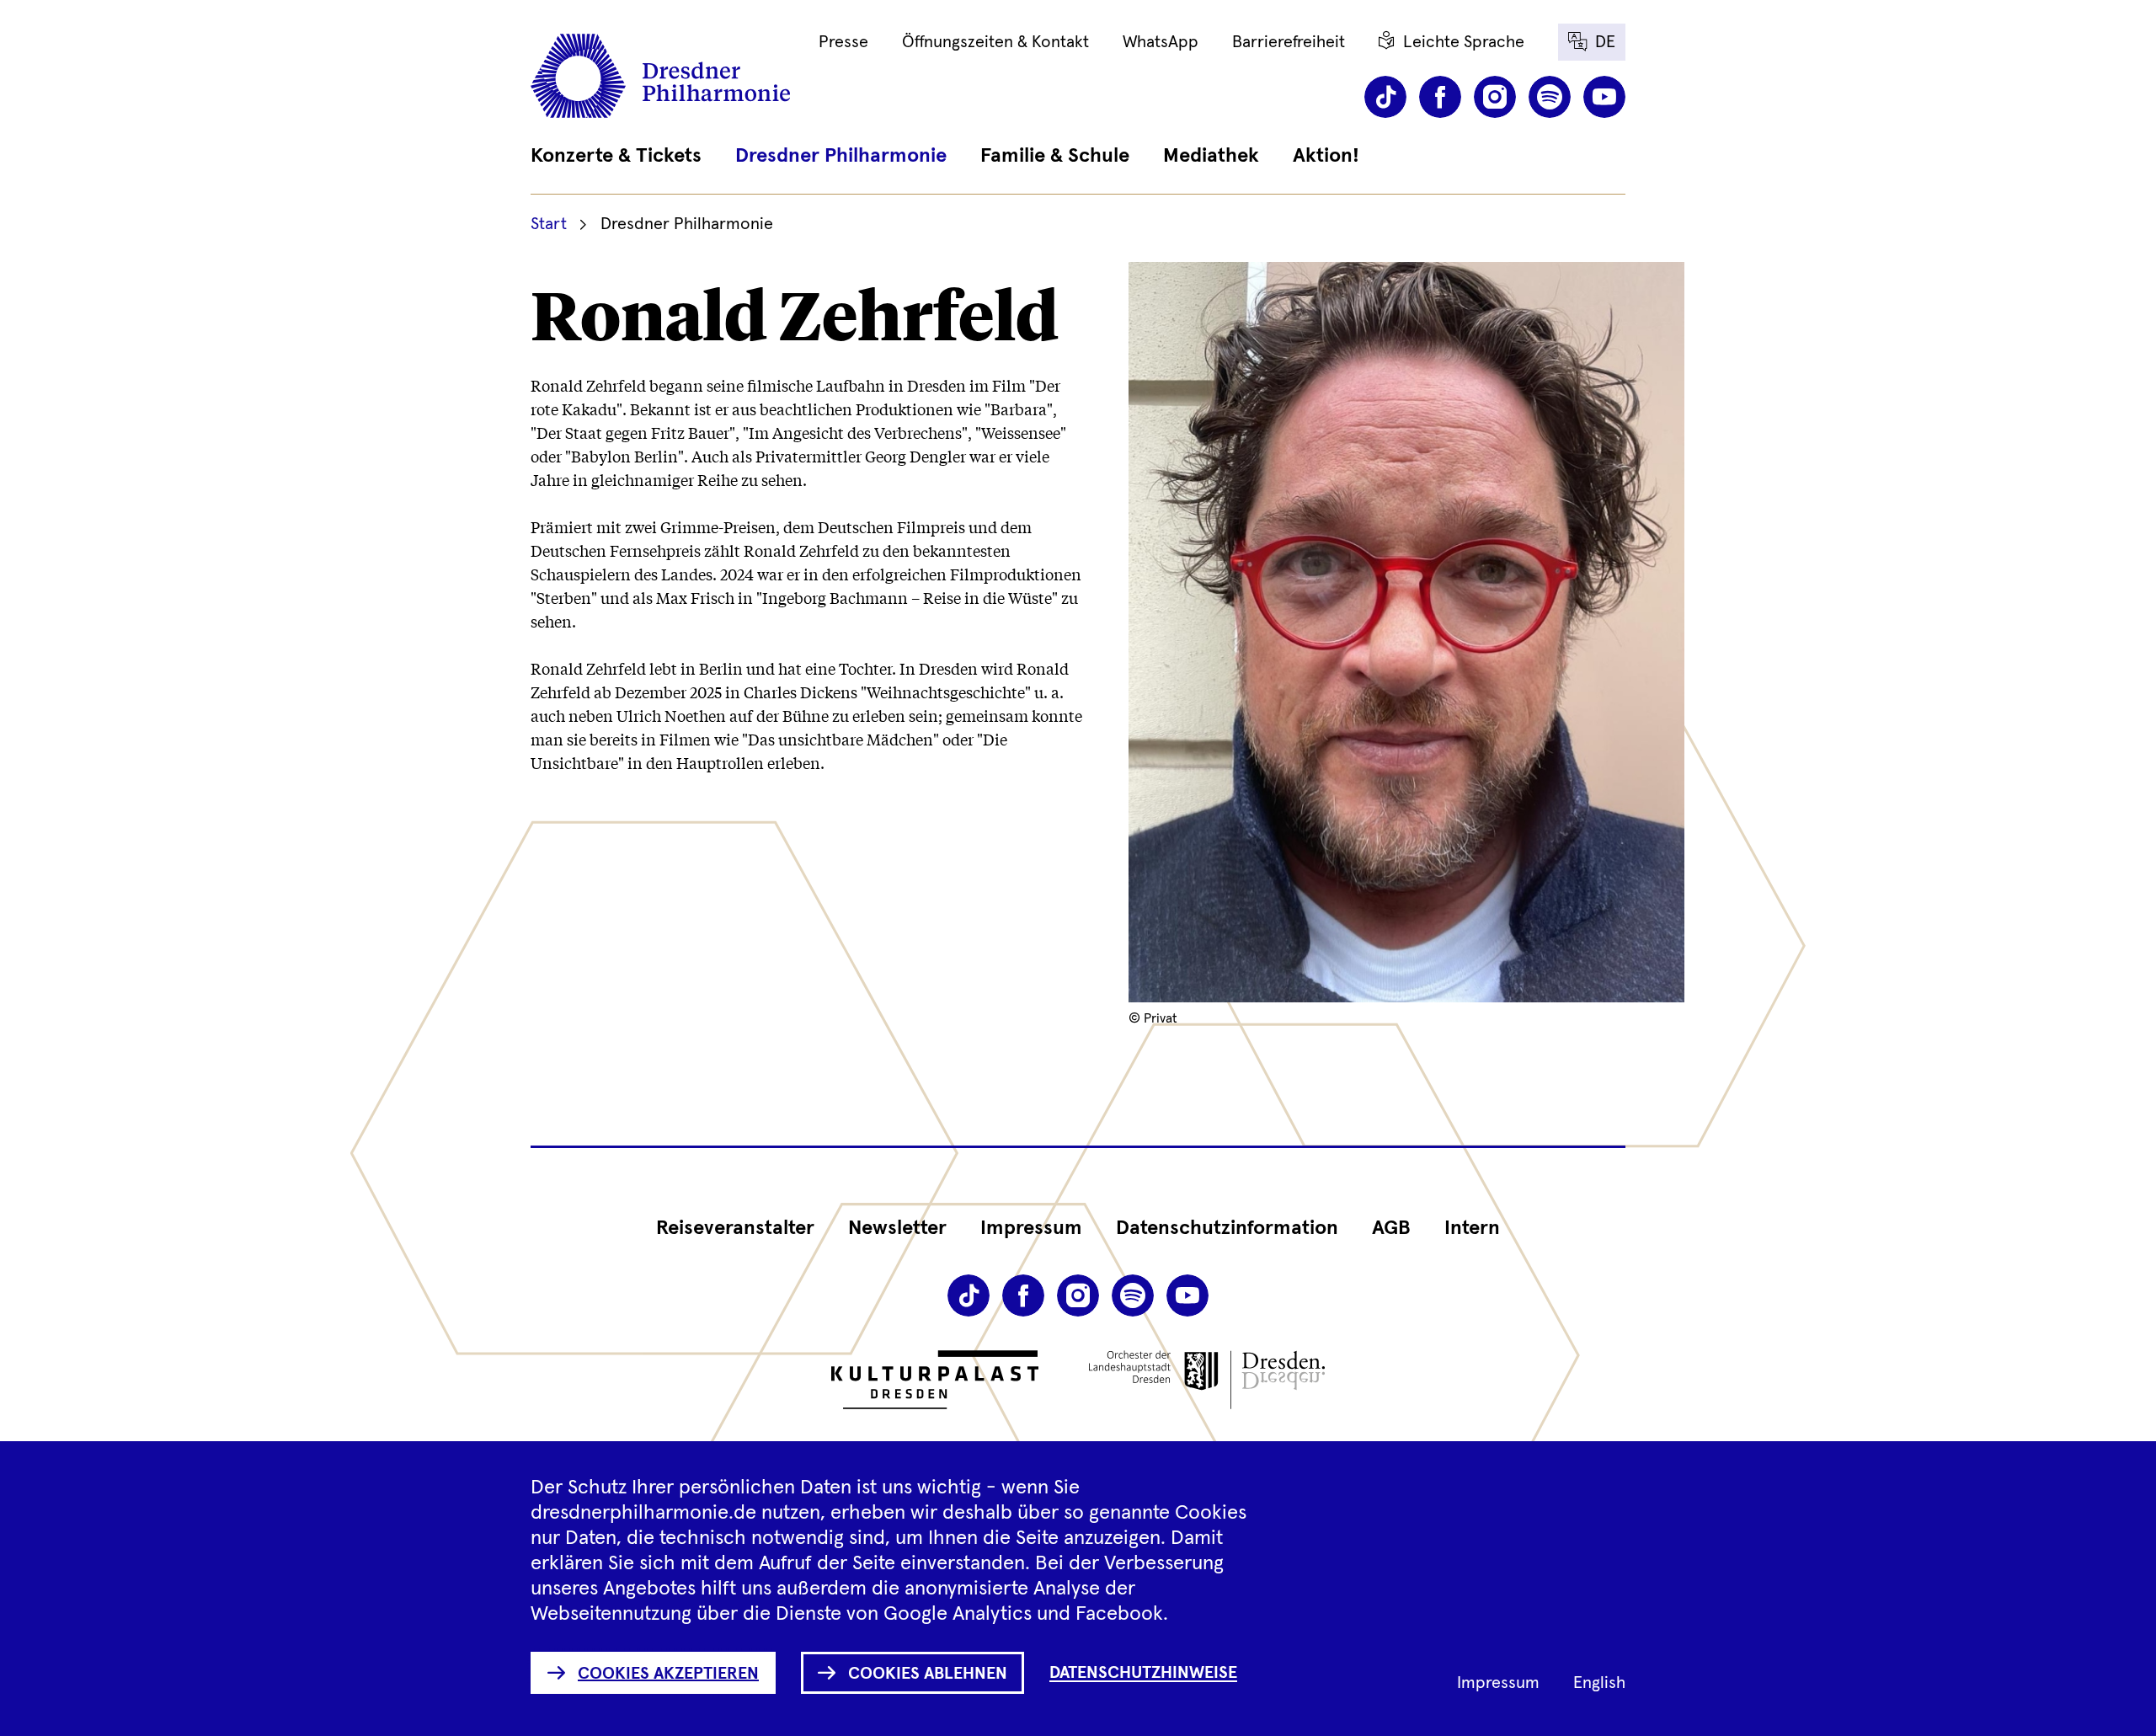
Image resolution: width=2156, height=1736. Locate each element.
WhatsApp (1161, 42)
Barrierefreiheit (1289, 42)
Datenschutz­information (1227, 1228)
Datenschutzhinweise (1143, 1673)
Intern (1472, 1228)
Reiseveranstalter (735, 1228)
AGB (1391, 1228)
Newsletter (897, 1228)
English (1599, 1683)
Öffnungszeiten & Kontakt (995, 42)
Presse (843, 42)
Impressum (1031, 1228)
